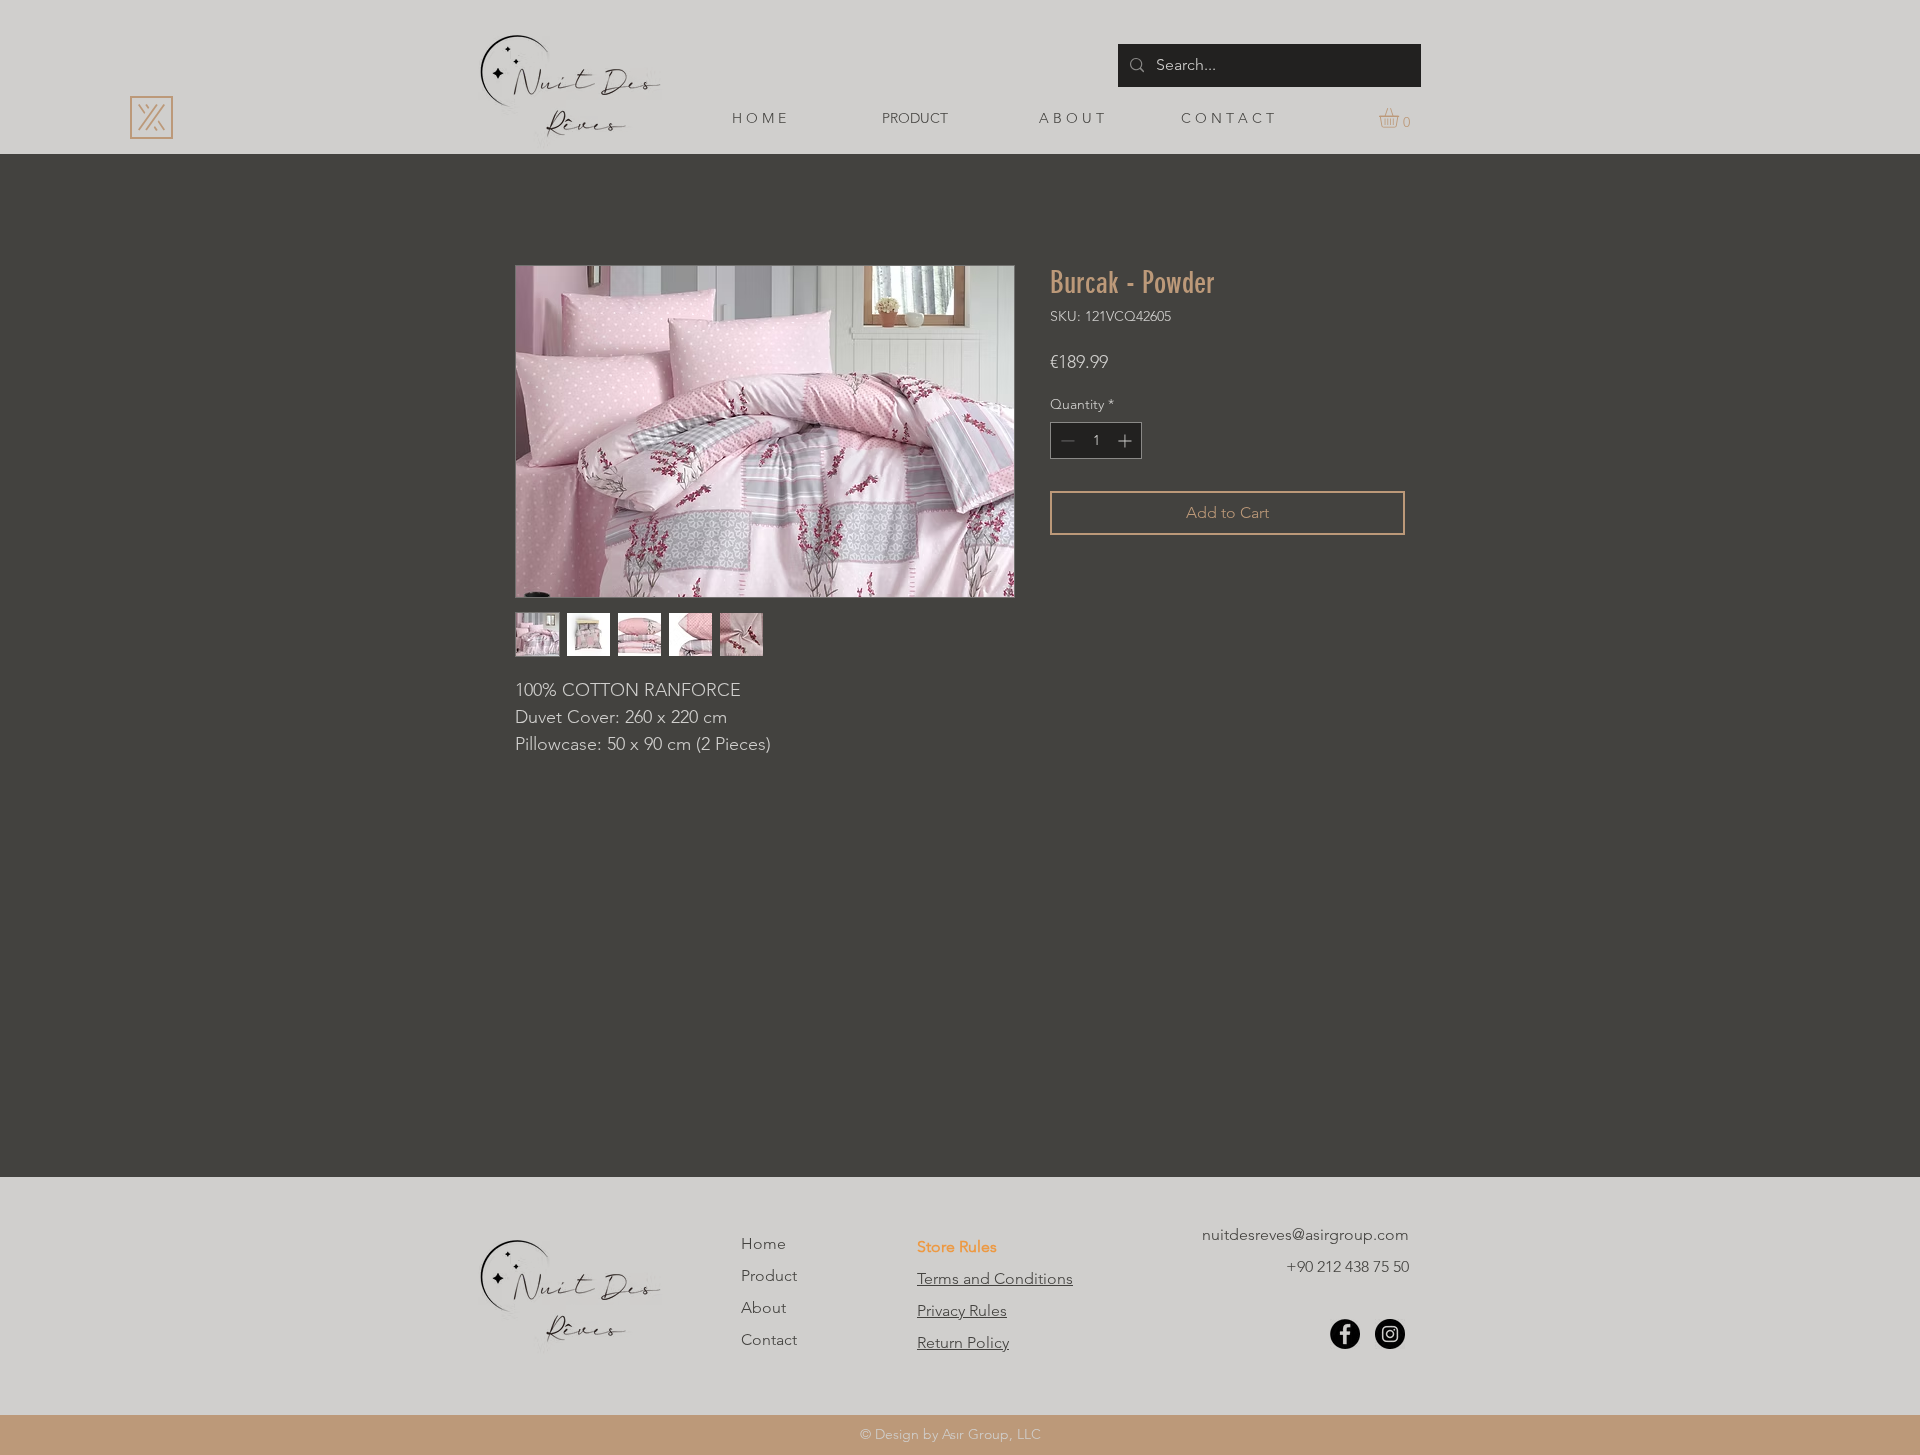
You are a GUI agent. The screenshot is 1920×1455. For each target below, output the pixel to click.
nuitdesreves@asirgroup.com (1305, 1234)
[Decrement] (1065, 440)
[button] (1400, 118)
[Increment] (1126, 440)
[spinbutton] (1096, 440)
